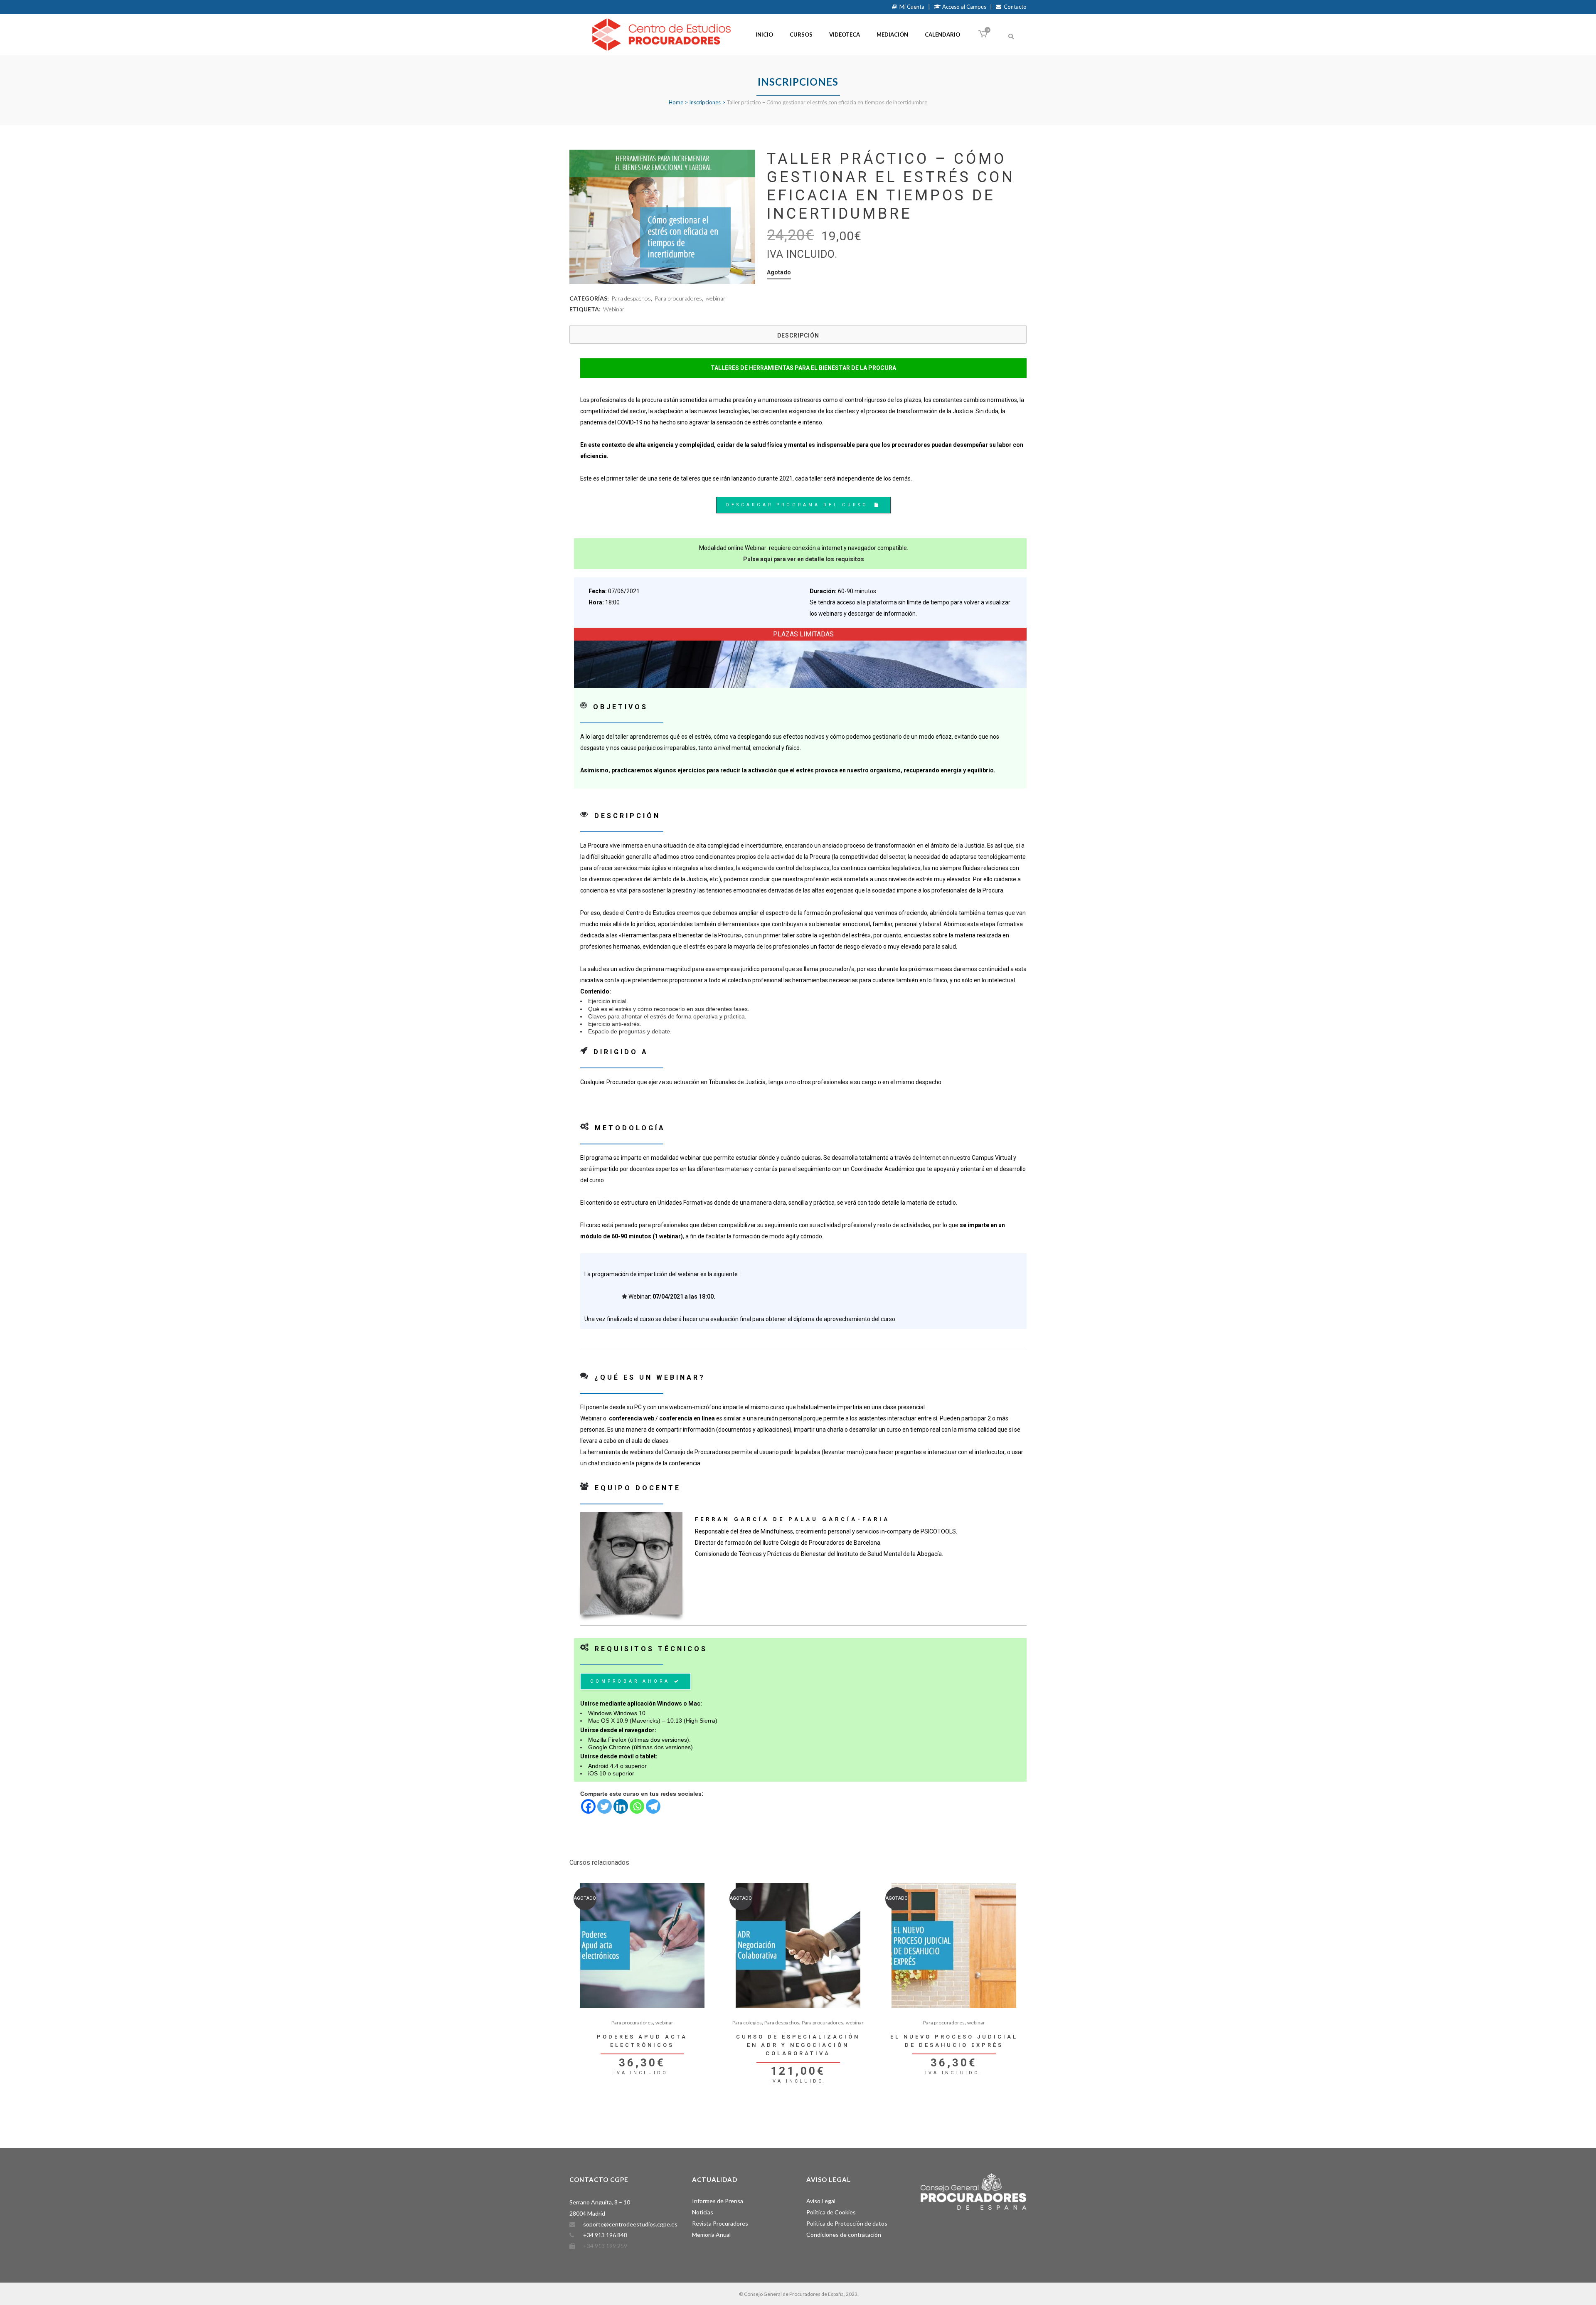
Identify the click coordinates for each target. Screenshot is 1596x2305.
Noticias (703, 2212)
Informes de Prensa (718, 2201)
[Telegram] (653, 1806)
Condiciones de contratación (844, 2235)
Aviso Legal (821, 2201)
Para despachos (631, 298)
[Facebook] (588, 1806)
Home (676, 102)
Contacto (1014, 7)
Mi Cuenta (911, 7)
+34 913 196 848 (605, 2235)
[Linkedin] (621, 1806)
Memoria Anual (711, 2235)
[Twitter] (605, 1806)
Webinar (614, 309)
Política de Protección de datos (847, 2223)
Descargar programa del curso (797, 505)
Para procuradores (678, 298)
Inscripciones (705, 102)
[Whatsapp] (637, 1806)
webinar (716, 298)
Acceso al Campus (964, 7)
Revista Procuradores (720, 2223)
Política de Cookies (831, 2212)
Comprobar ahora (630, 1681)
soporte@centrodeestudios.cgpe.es (630, 2224)
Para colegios (747, 2023)
